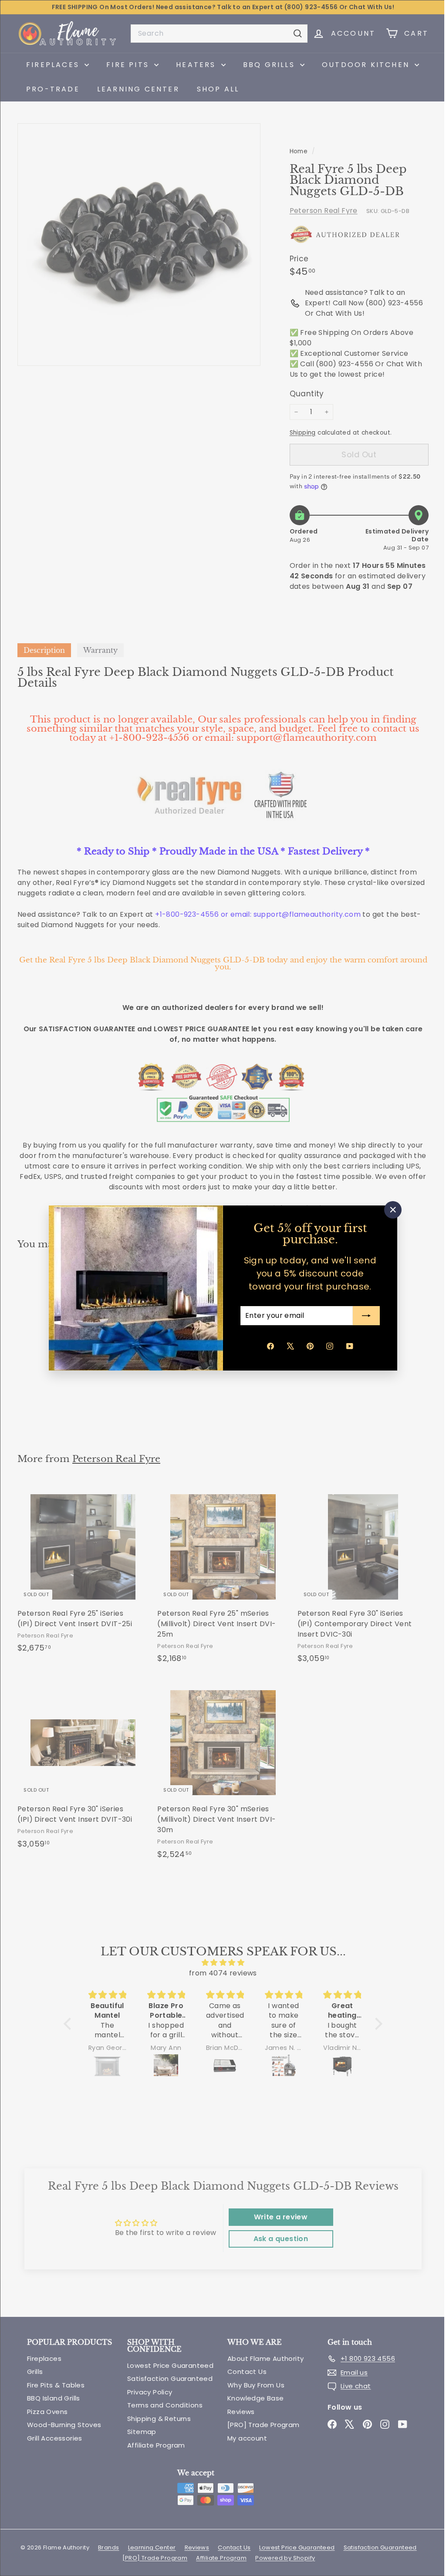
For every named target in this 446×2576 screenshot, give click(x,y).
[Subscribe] (363, 1316)
